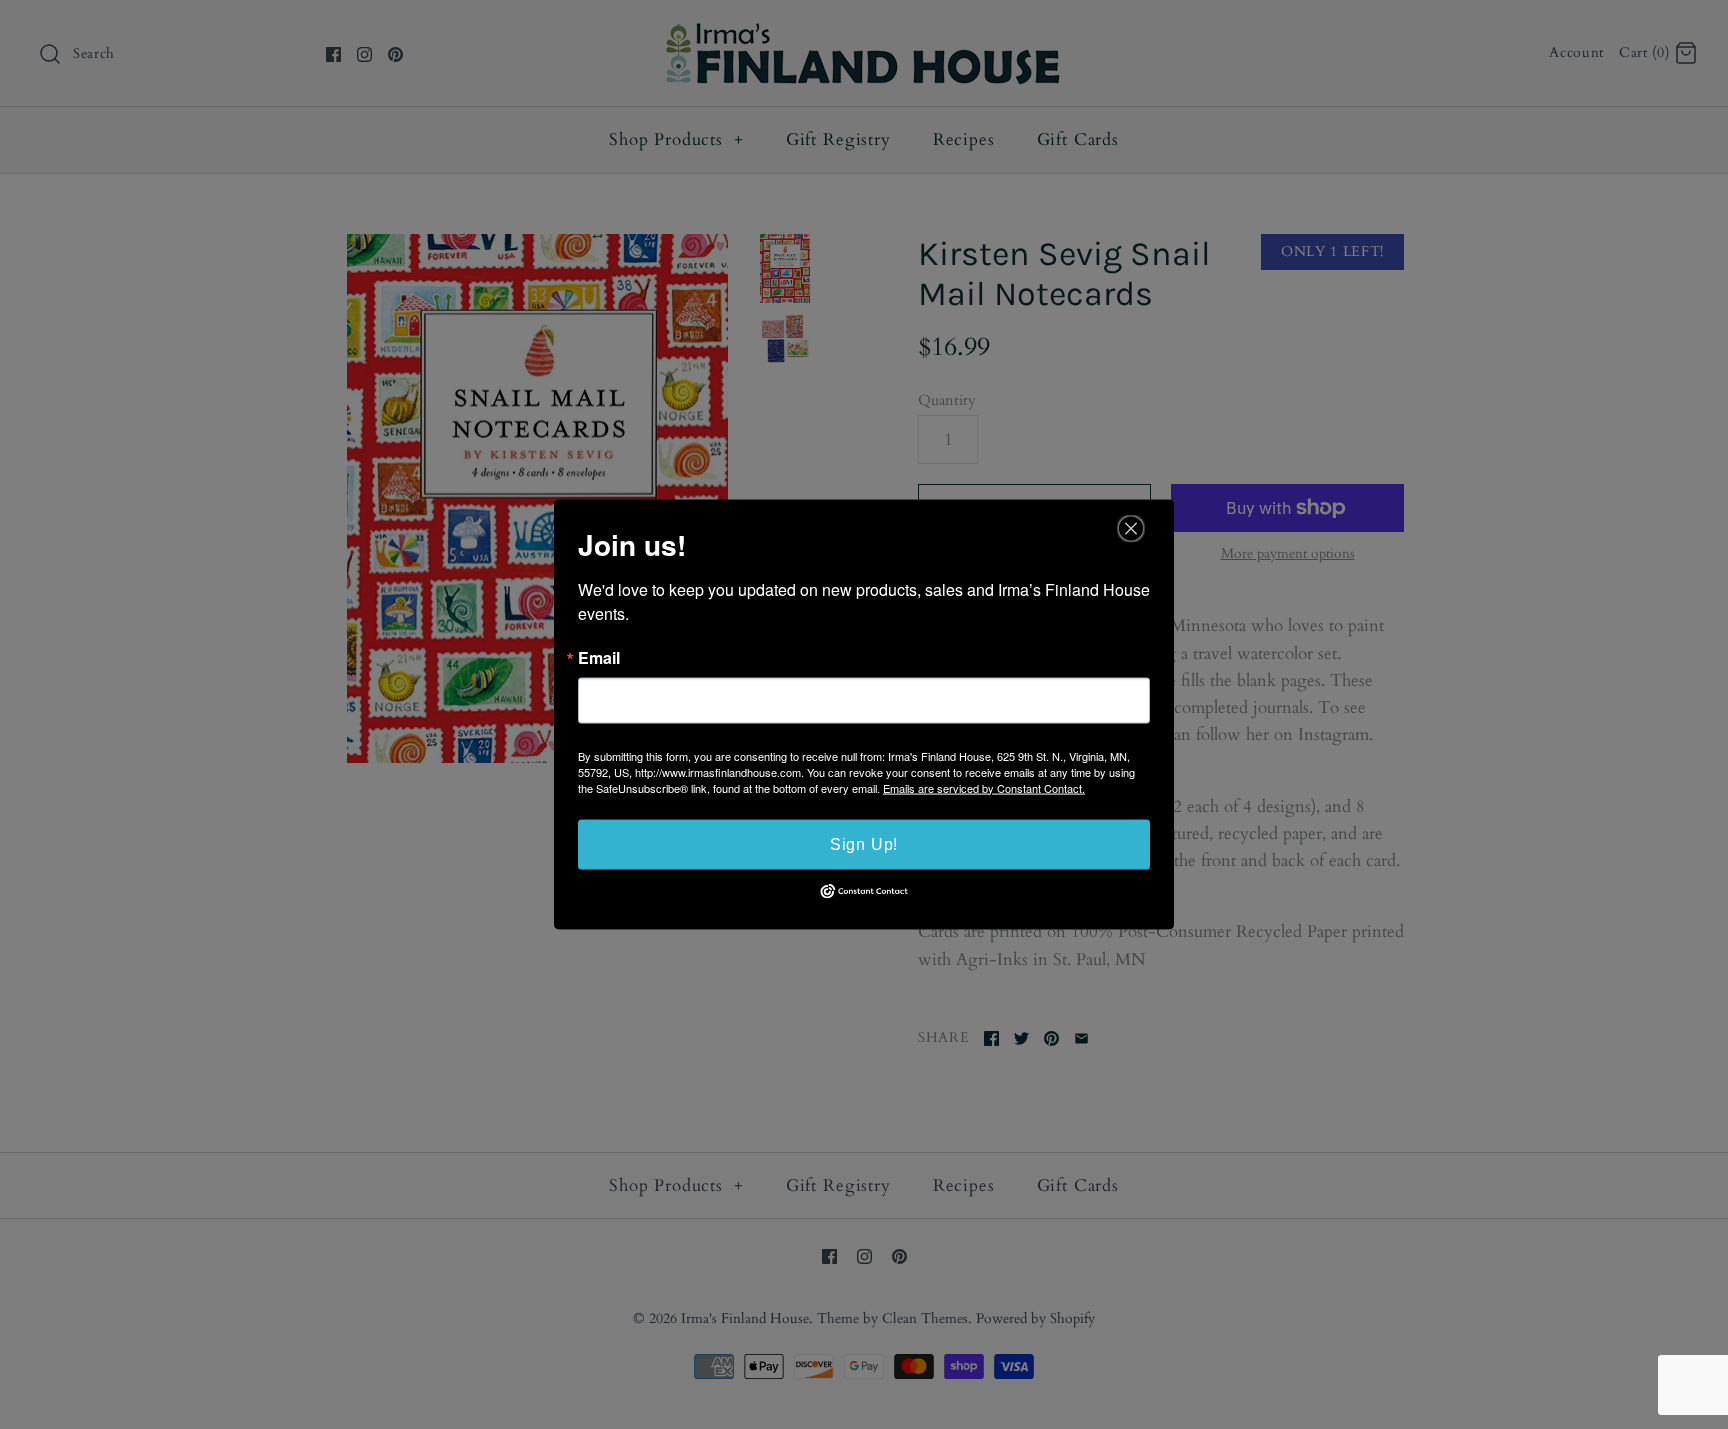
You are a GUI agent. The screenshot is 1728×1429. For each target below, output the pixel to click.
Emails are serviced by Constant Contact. (984, 787)
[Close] (1131, 528)
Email (599, 657)
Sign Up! (864, 843)
